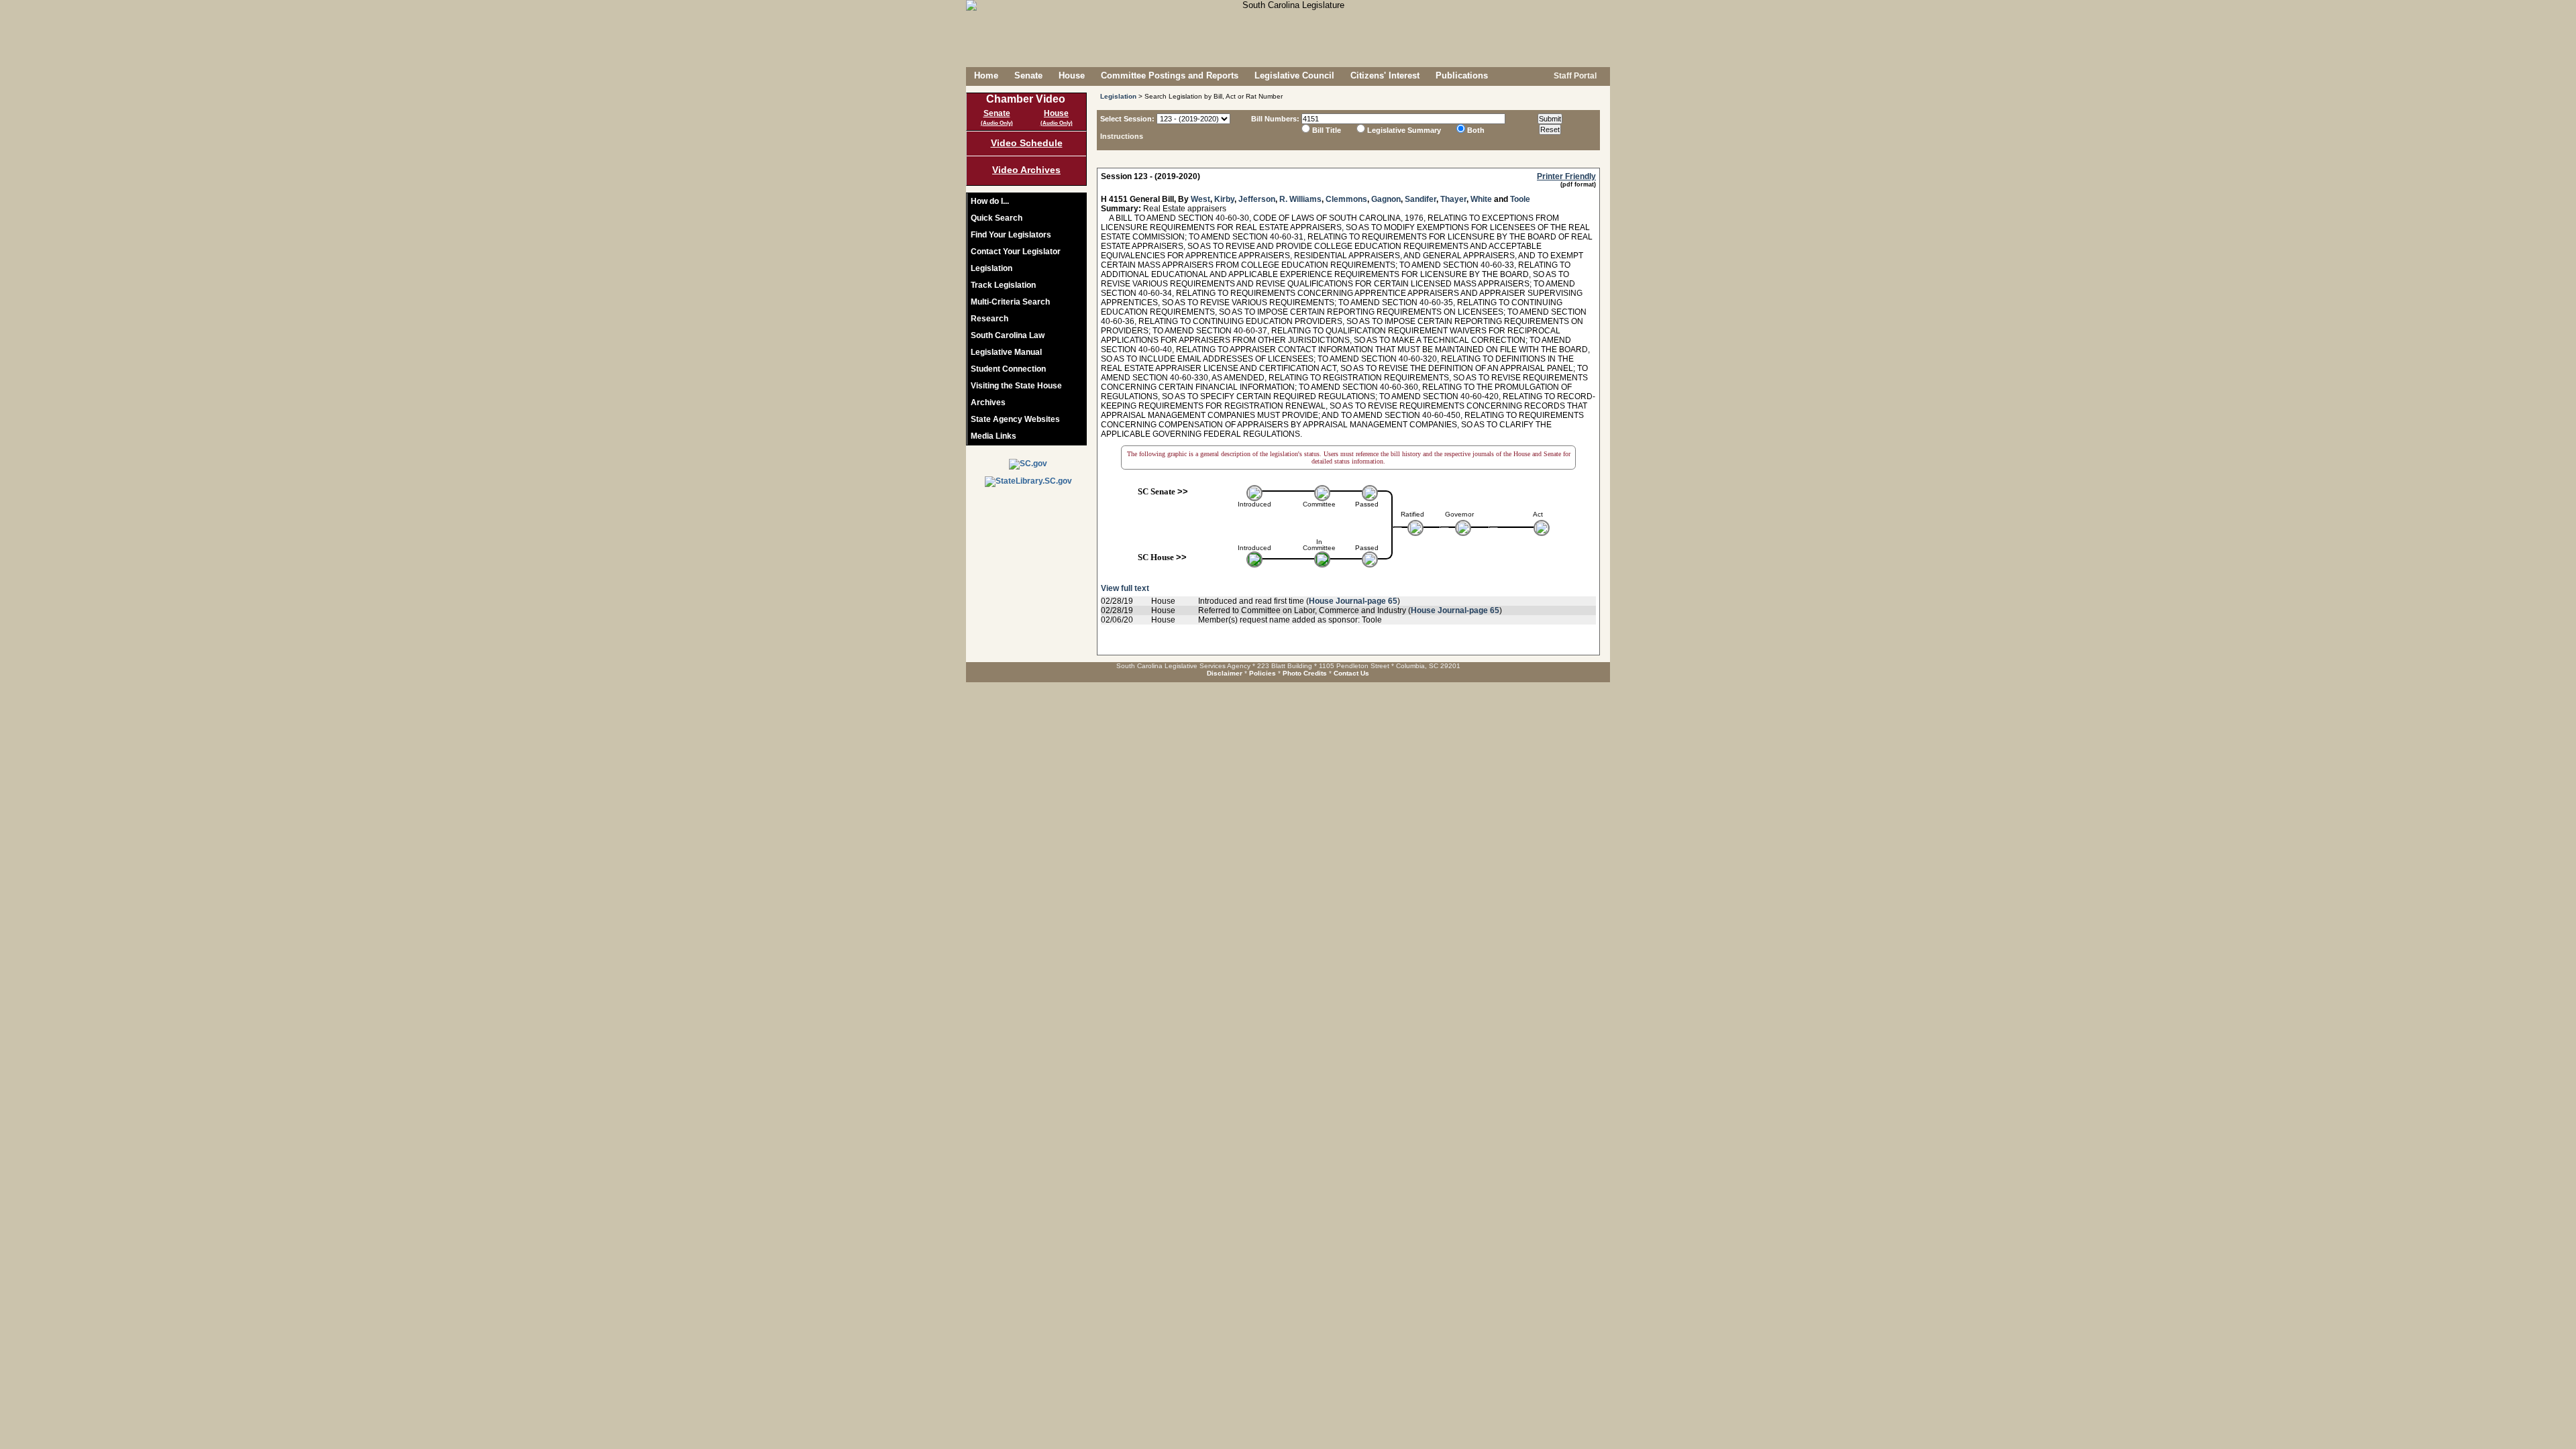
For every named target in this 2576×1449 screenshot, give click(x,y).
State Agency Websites (1015, 419)
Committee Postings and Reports (1170, 75)
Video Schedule (1027, 143)
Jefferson (1257, 199)
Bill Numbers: (1275, 119)
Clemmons (1346, 199)
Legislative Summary (1404, 130)
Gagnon (1386, 199)
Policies (1263, 673)
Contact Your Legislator (1016, 252)
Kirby (1224, 199)
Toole (1520, 199)
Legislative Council (1294, 75)
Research (989, 319)
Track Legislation (1003, 285)
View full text (1125, 588)
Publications (1462, 75)
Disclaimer (1225, 673)
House (1072, 75)
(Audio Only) (997, 123)
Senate (1028, 75)
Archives (988, 402)
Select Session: (1127, 119)
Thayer (1453, 199)
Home (986, 75)
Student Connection (1008, 369)
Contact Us (1351, 673)
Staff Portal (1574, 76)
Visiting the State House (1016, 386)
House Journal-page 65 (1353, 601)
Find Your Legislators (1011, 235)
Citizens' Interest (1385, 75)
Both (1476, 130)
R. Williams (1300, 199)
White (1481, 199)
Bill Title (1327, 130)
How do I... (990, 201)
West (1200, 199)
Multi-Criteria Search (1010, 302)
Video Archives (1026, 170)
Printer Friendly (1566, 176)
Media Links (994, 436)
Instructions (1122, 136)
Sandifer (1420, 199)
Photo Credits (1305, 673)
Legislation (991, 268)
